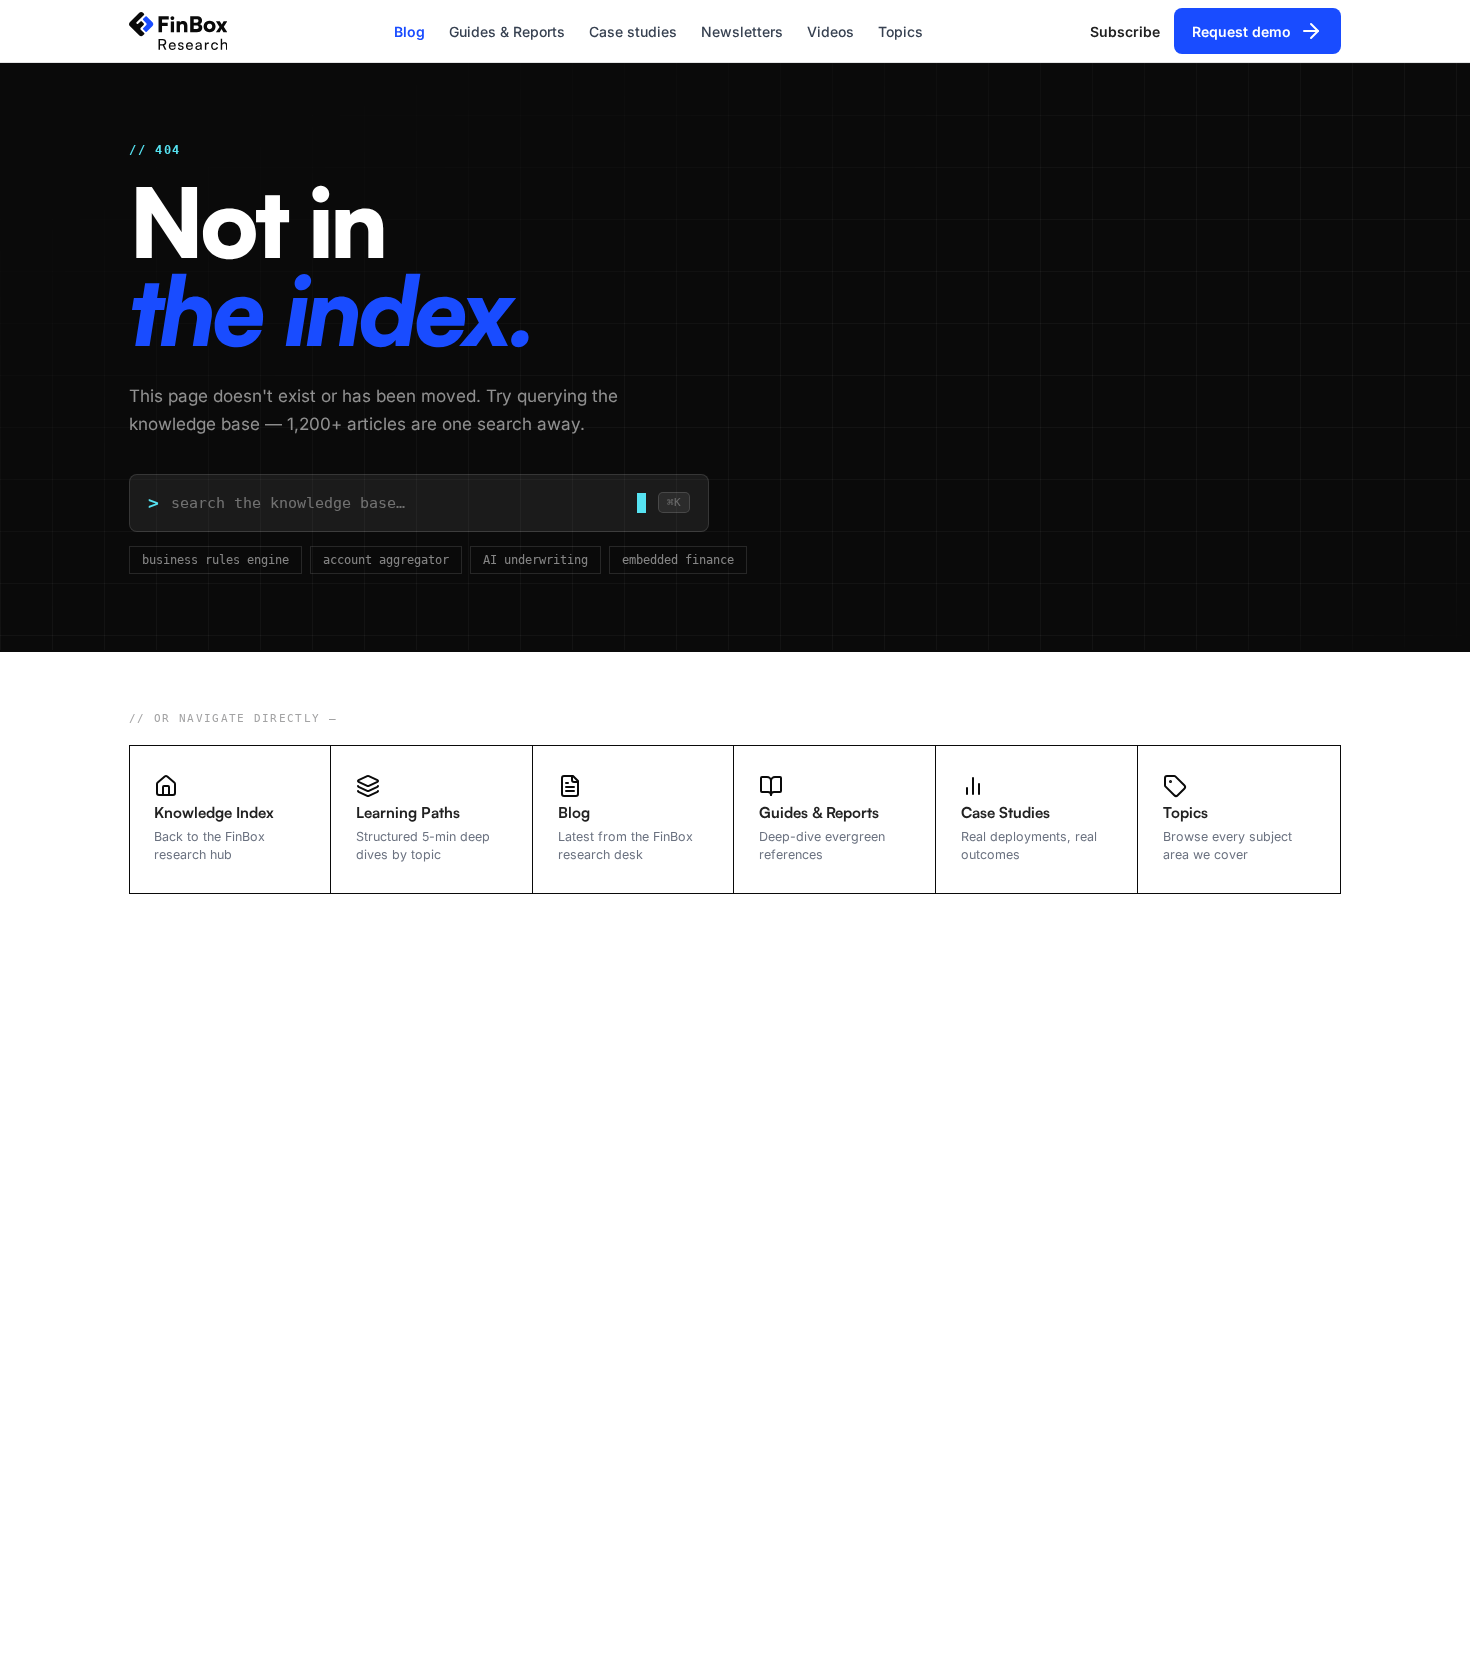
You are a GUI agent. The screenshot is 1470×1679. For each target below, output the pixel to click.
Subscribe (1125, 31)
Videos (830, 31)
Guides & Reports (507, 31)
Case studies (633, 31)
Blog (409, 31)
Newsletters (742, 31)
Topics (900, 31)
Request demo (1241, 31)
